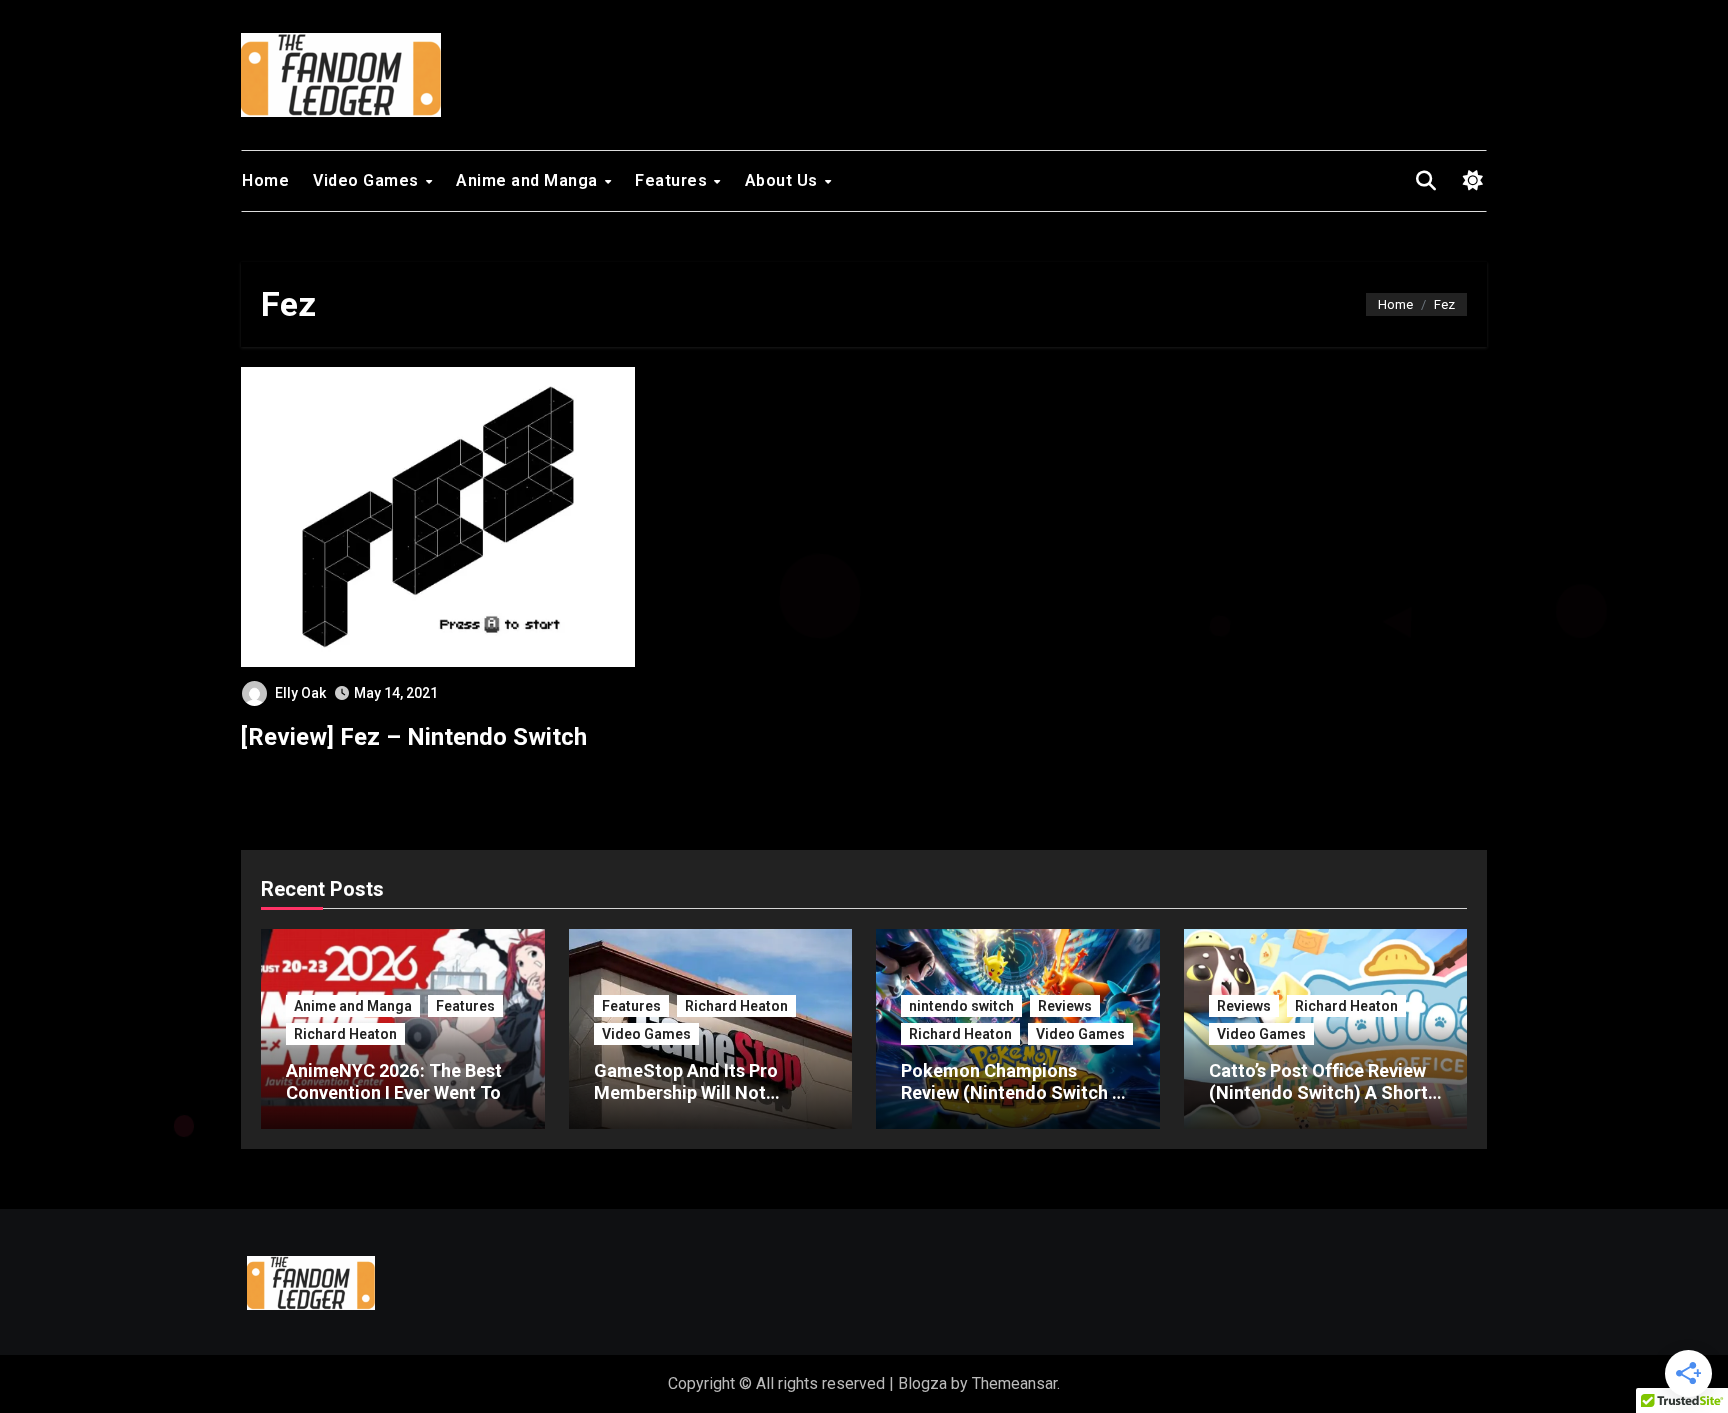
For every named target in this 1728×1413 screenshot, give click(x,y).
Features (673, 180)
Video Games (368, 180)
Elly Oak (300, 693)
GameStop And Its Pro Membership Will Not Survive (686, 1092)
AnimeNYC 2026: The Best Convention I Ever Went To (394, 1081)
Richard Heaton (345, 1034)
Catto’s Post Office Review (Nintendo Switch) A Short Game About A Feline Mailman (1318, 1103)
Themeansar (1014, 1383)
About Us (784, 180)
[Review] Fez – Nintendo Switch (414, 737)
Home (265, 180)
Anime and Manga (529, 180)
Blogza (922, 1383)
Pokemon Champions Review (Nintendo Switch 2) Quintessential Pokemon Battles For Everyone (1015, 1103)
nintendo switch (961, 1006)
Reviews (1065, 1006)
